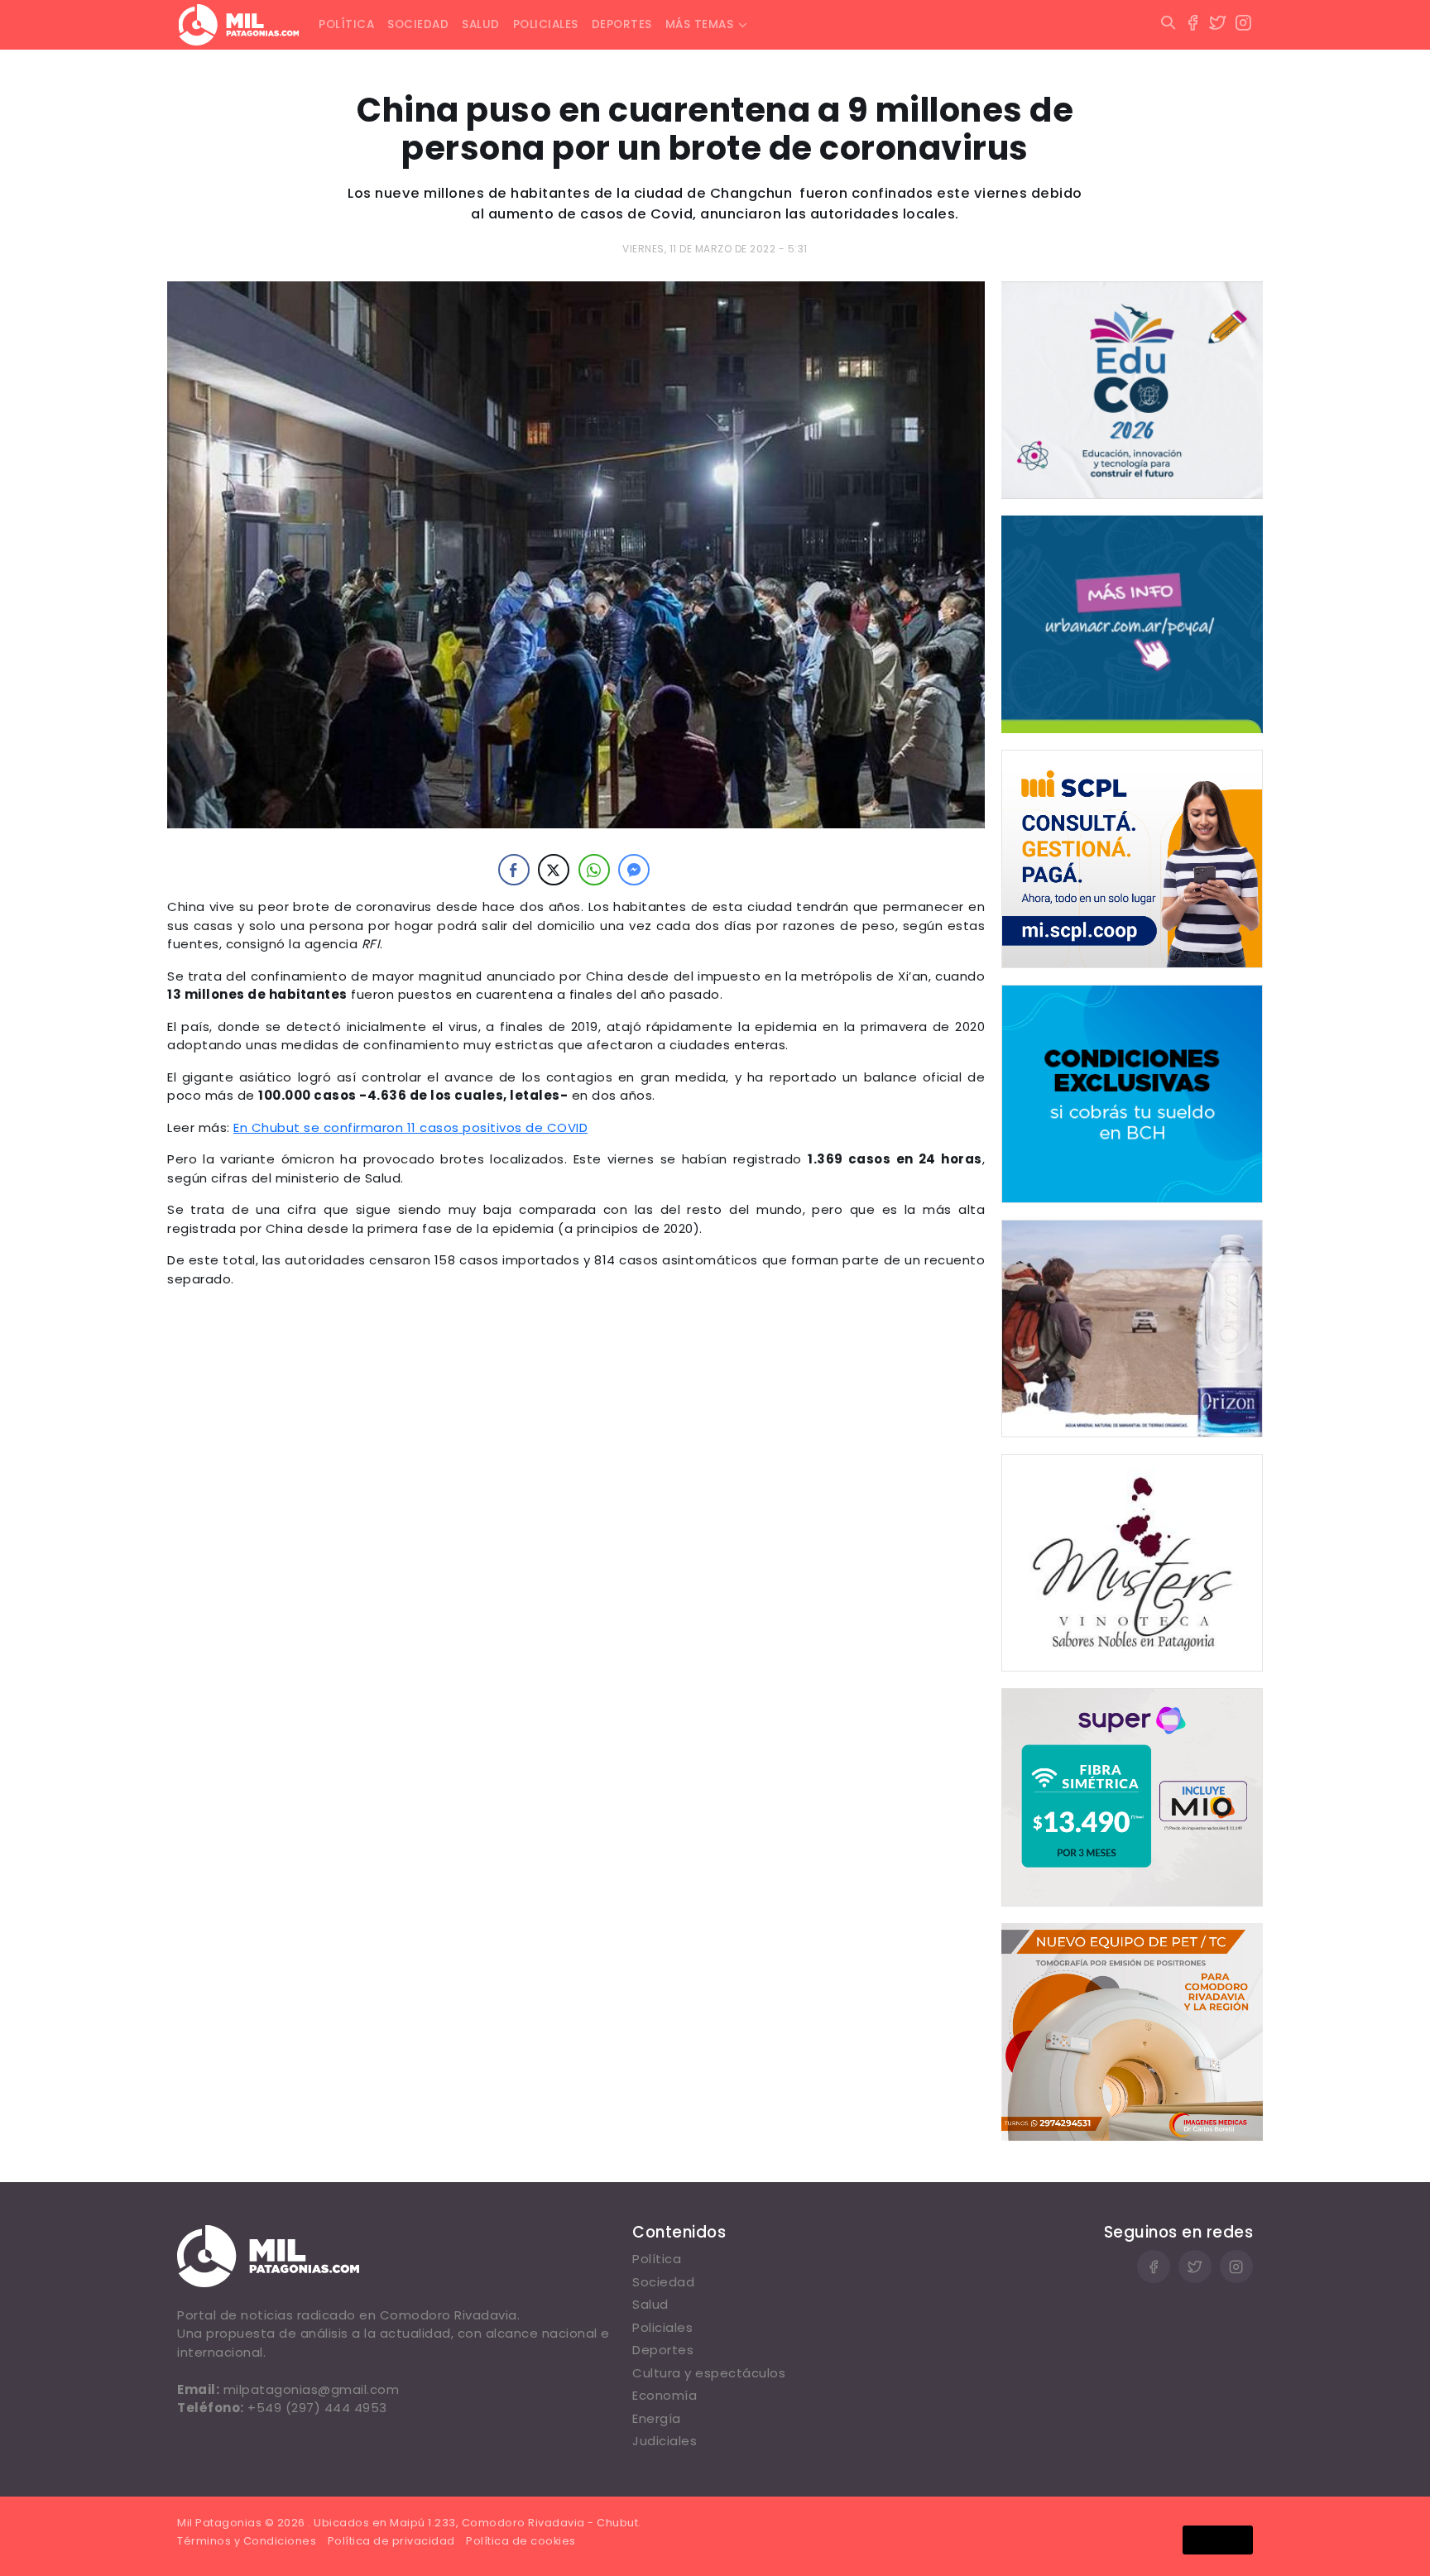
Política (346, 24)
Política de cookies (521, 2541)
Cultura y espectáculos (709, 2373)
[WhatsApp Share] (594, 870)
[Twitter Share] (554, 870)
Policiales (546, 24)
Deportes (622, 24)
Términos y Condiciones (247, 2541)
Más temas (700, 24)
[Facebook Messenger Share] (634, 870)
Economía (665, 2395)
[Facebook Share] (514, 870)
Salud (481, 24)
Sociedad (418, 24)
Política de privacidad (391, 2541)
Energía (657, 2418)
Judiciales (665, 2441)
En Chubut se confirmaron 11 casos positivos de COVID (410, 1127)
